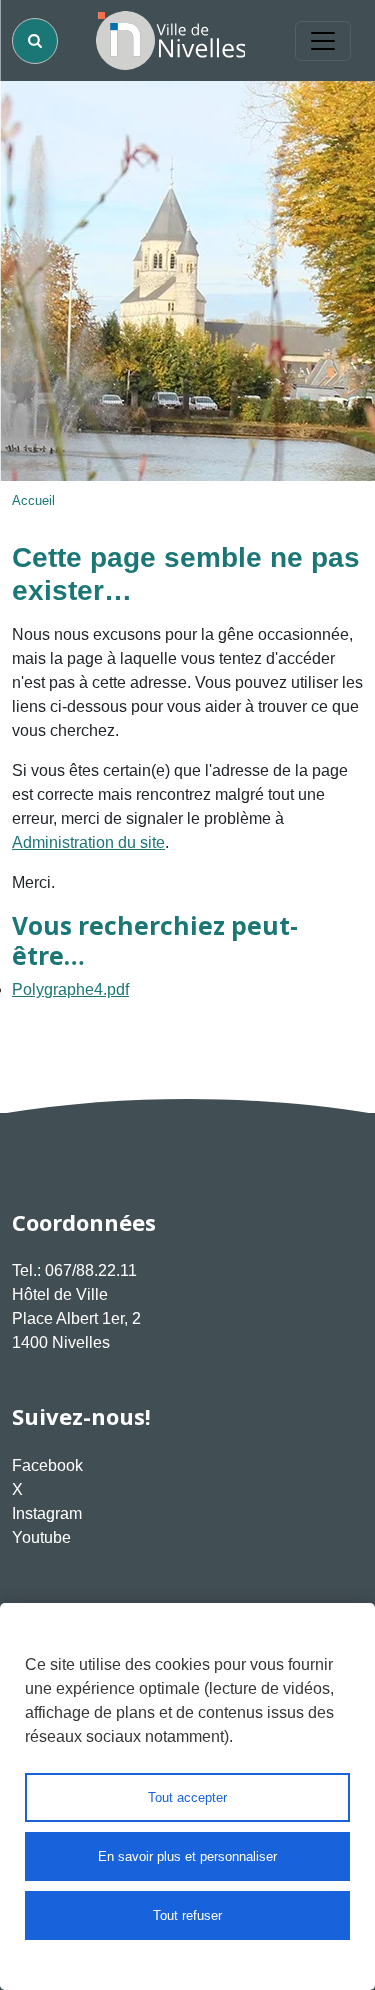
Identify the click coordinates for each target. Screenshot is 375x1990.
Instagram (47, 1513)
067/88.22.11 (91, 1270)
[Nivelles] (171, 40)
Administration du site (88, 842)
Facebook (47, 1465)
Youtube (41, 1537)
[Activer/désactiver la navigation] (323, 41)
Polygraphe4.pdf (70, 989)
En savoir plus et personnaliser (187, 1856)
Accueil (33, 500)
